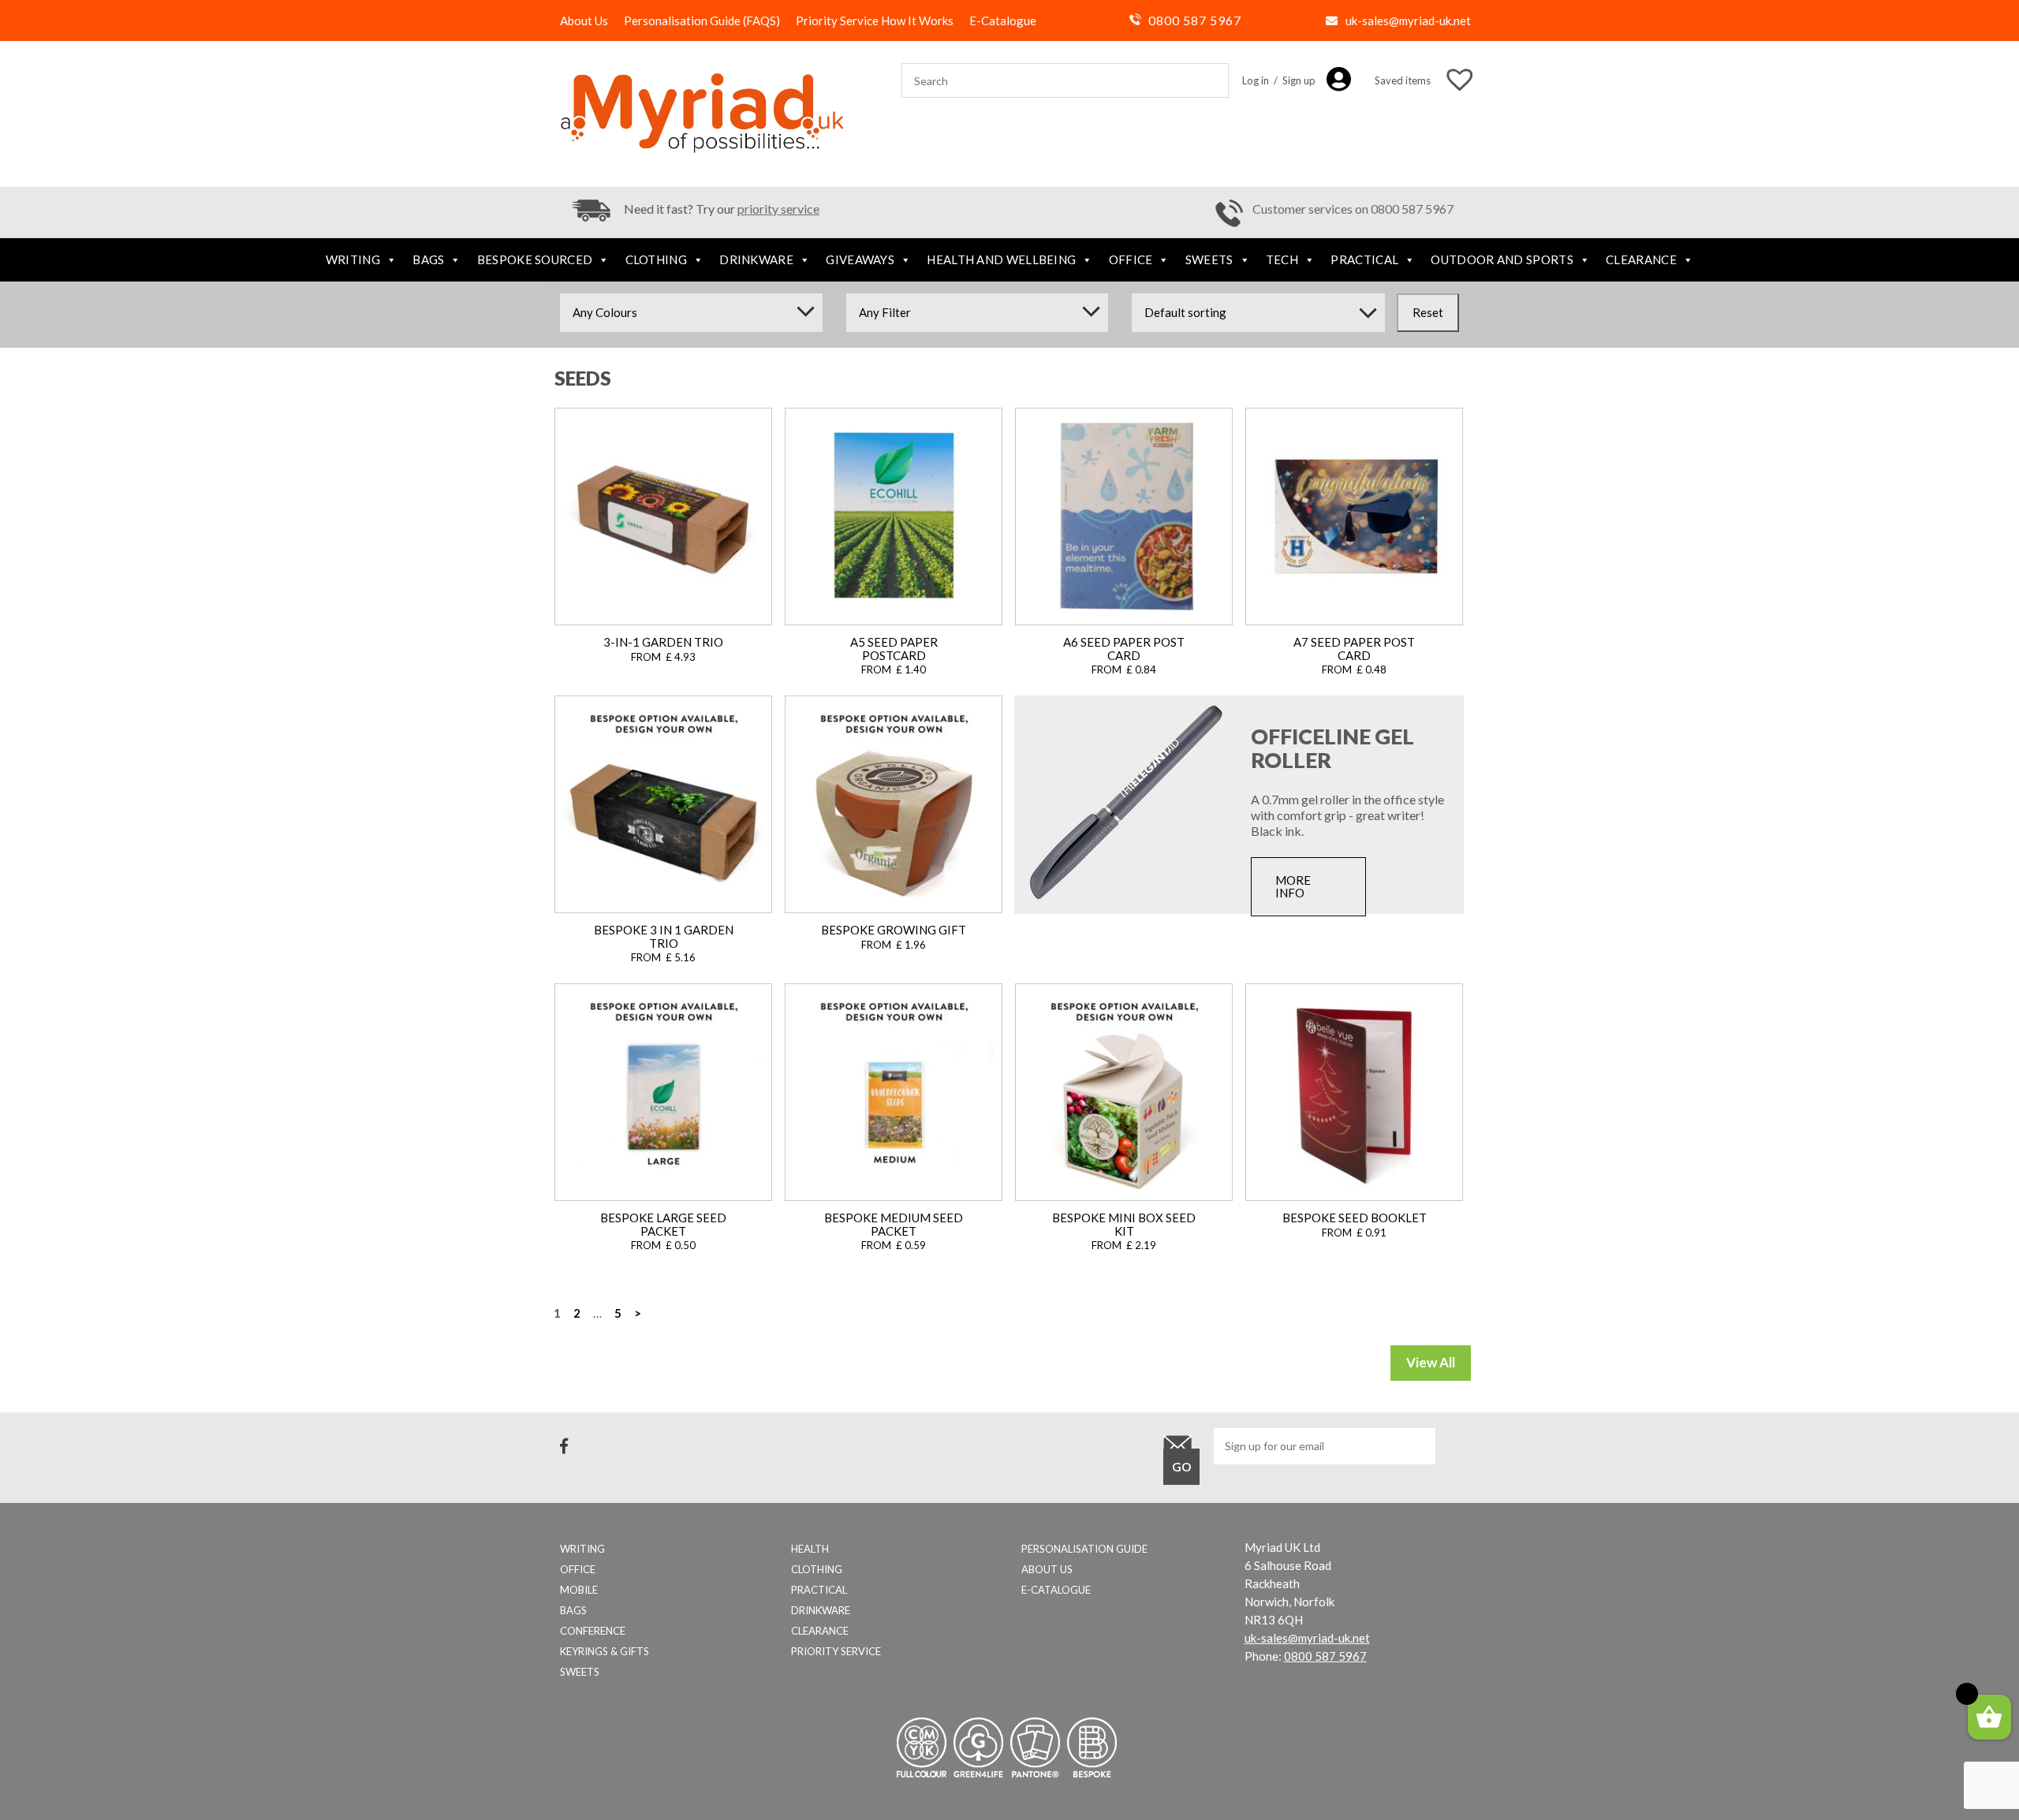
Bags (428, 259)
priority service (778, 209)
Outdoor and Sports (1502, 259)
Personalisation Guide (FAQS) (702, 21)
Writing (353, 259)
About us (1047, 1569)
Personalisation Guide (1084, 1549)
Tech (1282, 259)
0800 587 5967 (1195, 20)
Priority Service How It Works (875, 21)
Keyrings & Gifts (605, 1651)
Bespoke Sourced (535, 259)
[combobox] (691, 313)
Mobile (579, 1590)
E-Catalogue (1003, 21)
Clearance (1641, 259)
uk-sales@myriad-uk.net (1408, 21)
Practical (1364, 259)
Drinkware (756, 259)
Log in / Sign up (1279, 80)
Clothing (656, 259)
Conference (593, 1631)
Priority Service (836, 1651)
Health (810, 1549)
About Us (584, 21)
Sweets (1209, 259)
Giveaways (860, 259)
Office (1131, 259)
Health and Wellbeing (1001, 259)
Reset (1428, 312)
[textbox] (691, 312)
